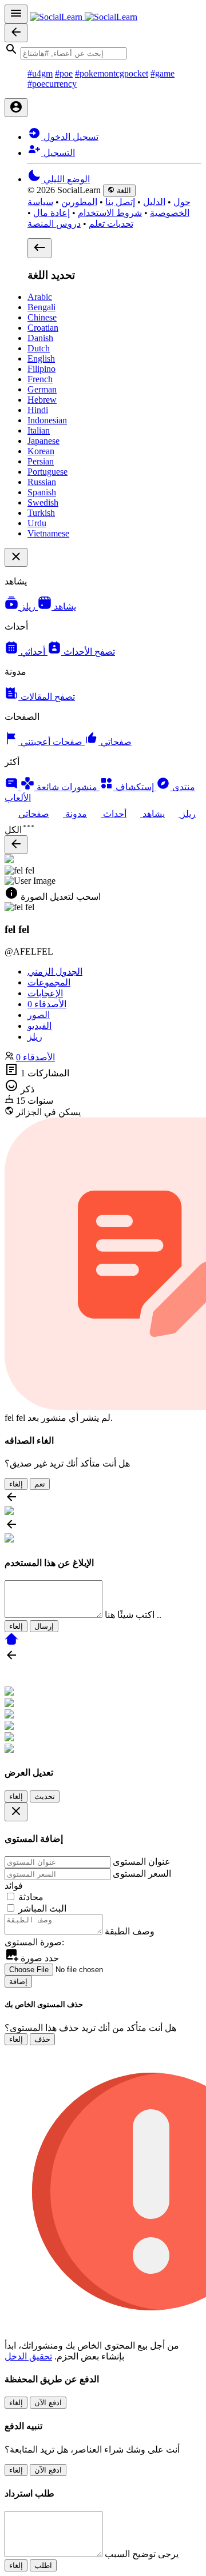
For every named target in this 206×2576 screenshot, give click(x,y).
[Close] (16, 1812)
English (41, 358)
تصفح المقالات (47, 697)
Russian (42, 482)
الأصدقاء (47, 1004)
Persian (41, 461)
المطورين (79, 202)
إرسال (44, 1626)
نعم (40, 1484)
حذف (42, 2039)
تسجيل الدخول (70, 137)
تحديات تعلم (111, 224)
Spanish (42, 492)
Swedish (43, 502)
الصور (39, 1015)
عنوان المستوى (142, 1862)
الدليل (154, 202)
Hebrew (42, 400)
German (42, 389)
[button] (103, 51)
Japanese (43, 441)
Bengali (41, 307)
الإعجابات (45, 993)
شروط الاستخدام (110, 213)
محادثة (31, 1897)
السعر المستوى (142, 1874)
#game (163, 73)
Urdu (37, 523)
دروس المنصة (54, 224)
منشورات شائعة (67, 787)
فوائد (14, 1886)
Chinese (42, 317)
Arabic (40, 297)
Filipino (41, 369)
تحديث (45, 1796)
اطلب (43, 2565)
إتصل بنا (120, 202)
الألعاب (18, 798)
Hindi (38, 410)
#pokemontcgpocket (112, 73)
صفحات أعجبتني (53, 742)
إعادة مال (51, 213)
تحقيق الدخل (28, 2356)
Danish (40, 338)
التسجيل (58, 153)
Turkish (41, 513)
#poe (64, 73)
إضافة (18, 1982)
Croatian (43, 328)
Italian (39, 430)
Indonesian (47, 420)
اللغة (123, 191)
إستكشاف (135, 787)
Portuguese (47, 472)
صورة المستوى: (34, 1942)
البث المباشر (42, 1908)
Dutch (39, 348)
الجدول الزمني (55, 971)
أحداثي (34, 652)
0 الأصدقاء (35, 1057)
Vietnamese (48, 533)
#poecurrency (52, 84)
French (40, 379)
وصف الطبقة (130, 1931)
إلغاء (16, 1484)
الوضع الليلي (66, 179)
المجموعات (49, 982)
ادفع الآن (48, 2403)
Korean (41, 451)
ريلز (29, 606)
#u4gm (40, 73)
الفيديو (39, 1026)
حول (182, 202)
